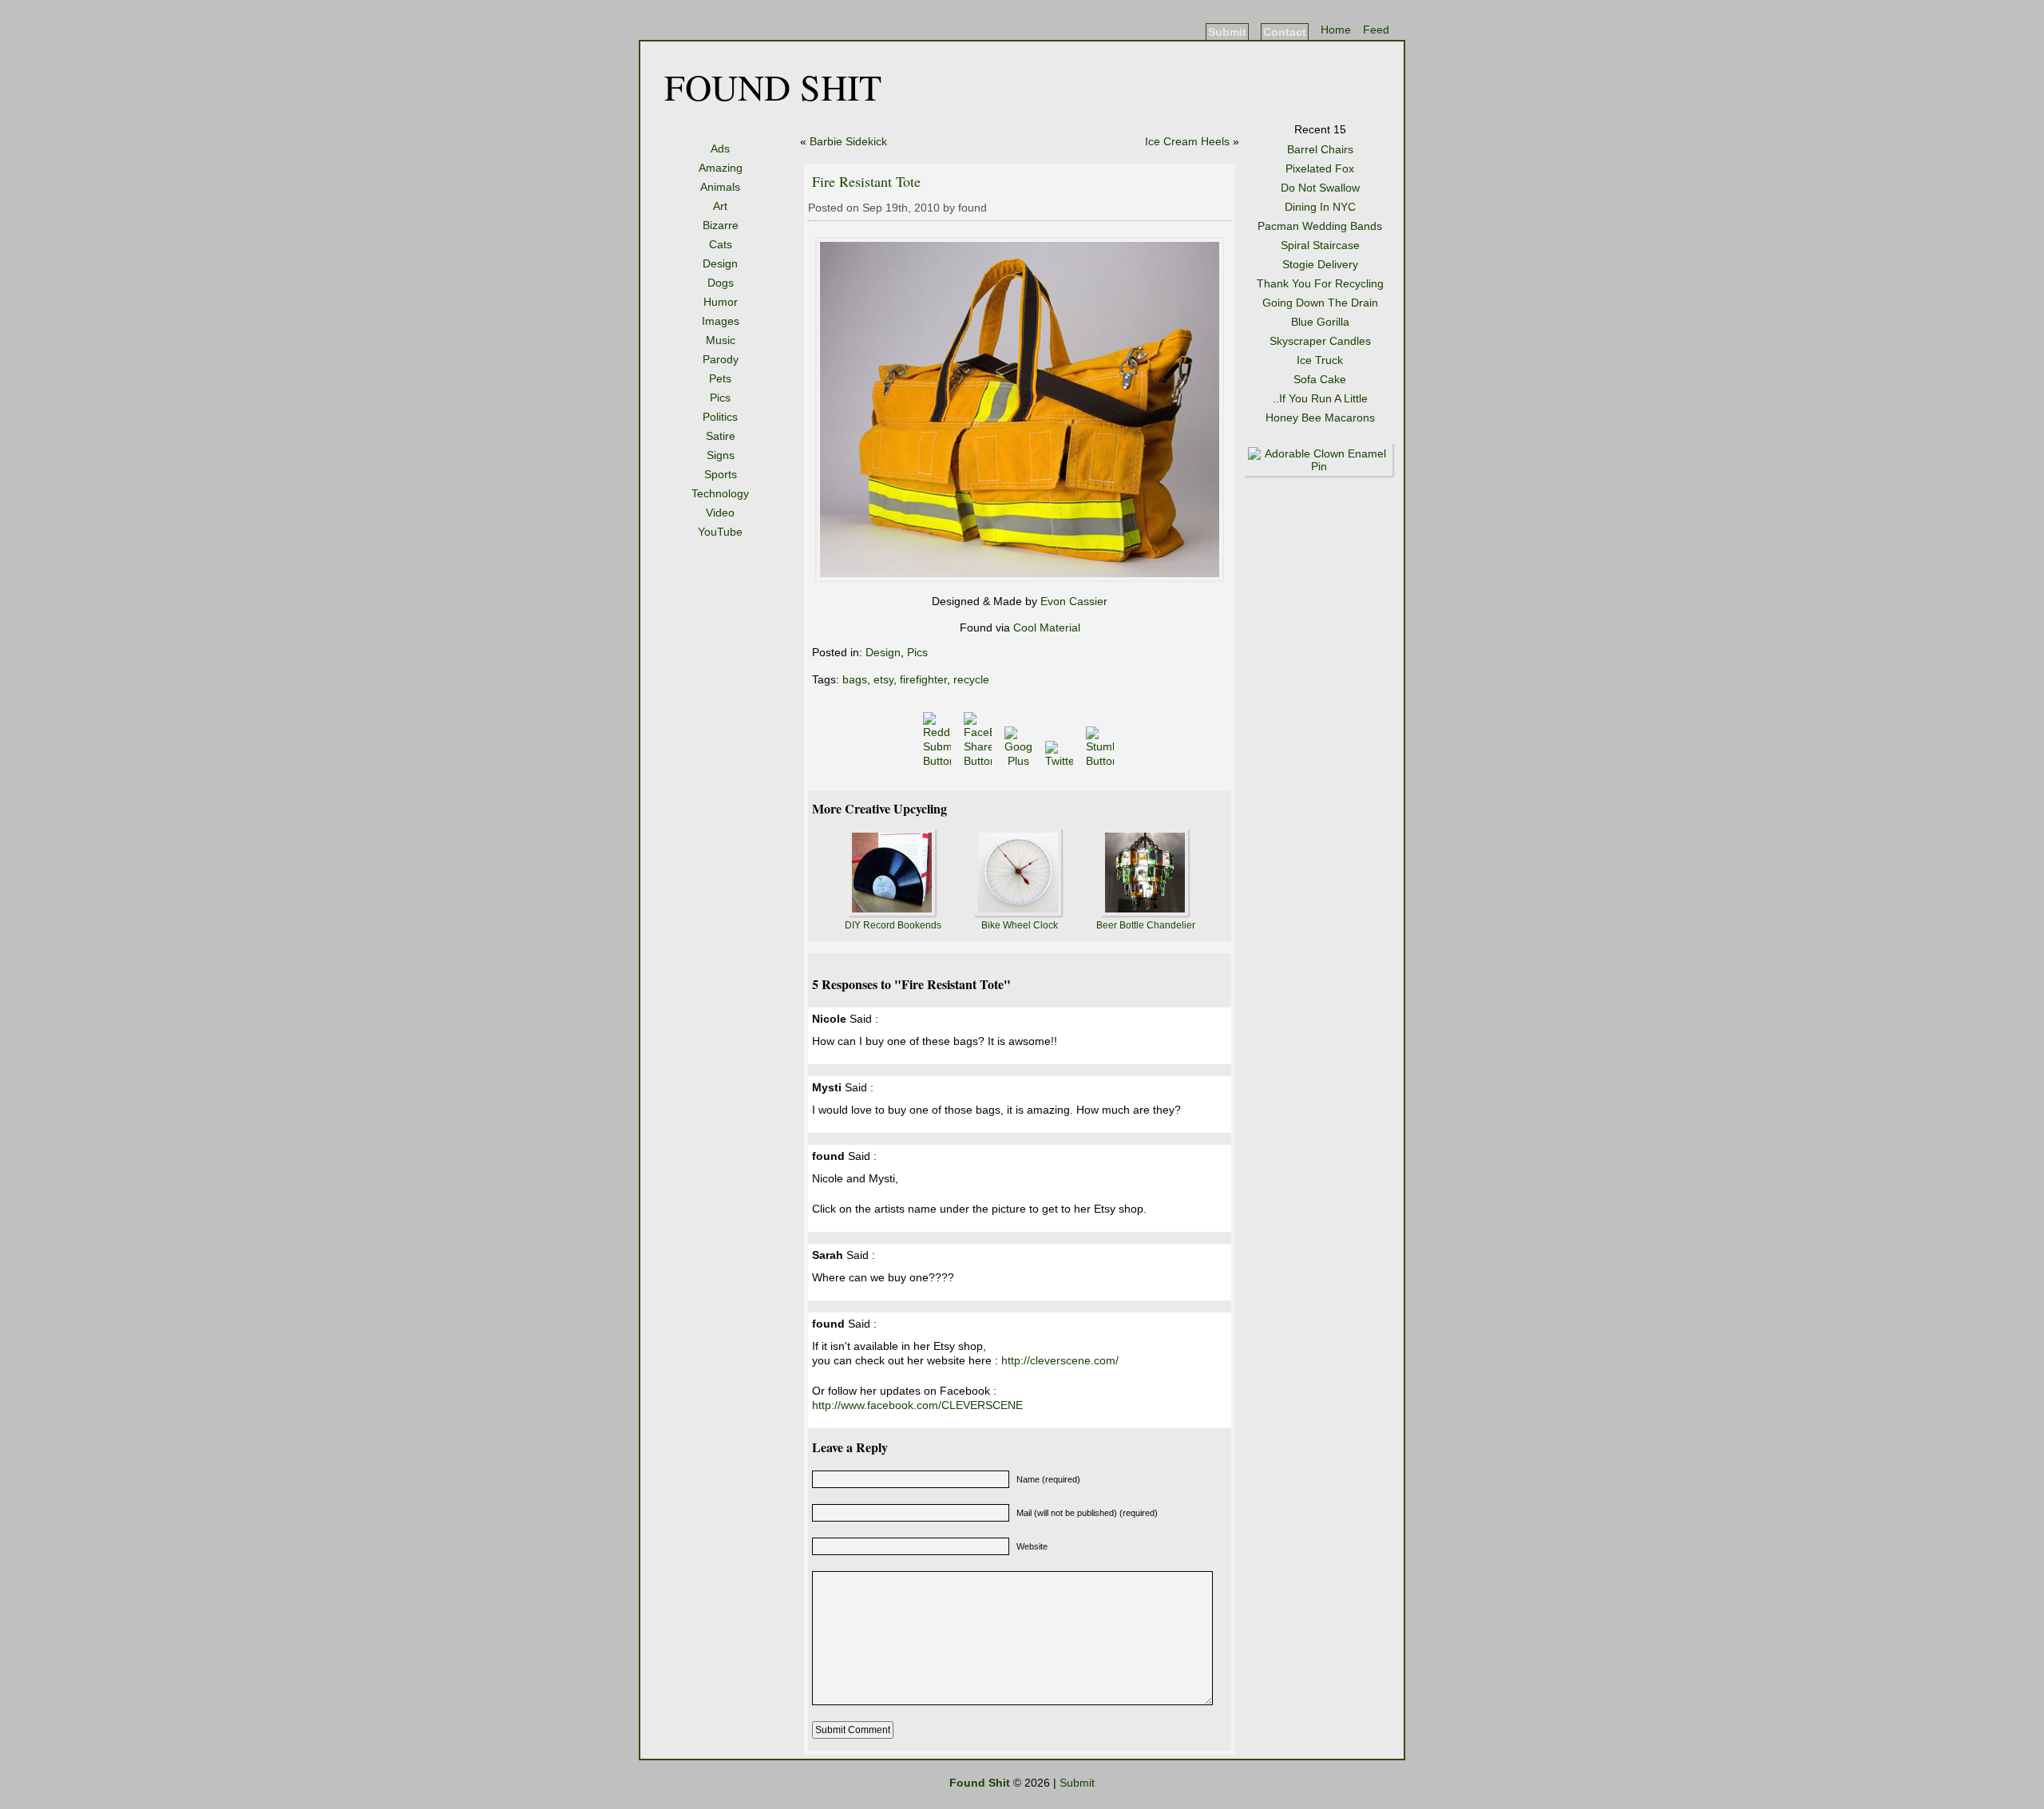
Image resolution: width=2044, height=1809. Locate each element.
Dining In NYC (1320, 207)
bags (855, 679)
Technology (720, 493)
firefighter (923, 679)
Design (720, 263)
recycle (971, 679)
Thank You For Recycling (1320, 283)
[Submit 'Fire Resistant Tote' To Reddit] (939, 761)
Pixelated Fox (1320, 168)
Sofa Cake (1320, 379)
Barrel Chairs (1320, 149)
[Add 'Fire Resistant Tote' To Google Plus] (1020, 761)
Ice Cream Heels (1187, 141)
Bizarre (721, 225)
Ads (720, 148)
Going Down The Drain (1320, 303)
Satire (721, 436)
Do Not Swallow (1320, 188)
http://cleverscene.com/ (1060, 1360)
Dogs (721, 283)
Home (1336, 30)
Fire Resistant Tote (866, 181)
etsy (883, 679)
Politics (720, 417)
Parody (721, 359)
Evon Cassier (1074, 601)
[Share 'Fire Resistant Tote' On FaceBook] (979, 761)
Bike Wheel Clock (1020, 925)
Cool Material (1047, 627)
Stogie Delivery (1320, 264)
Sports (721, 474)
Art (720, 206)
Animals (720, 187)
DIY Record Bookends (893, 925)
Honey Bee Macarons (1320, 418)
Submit (1227, 32)
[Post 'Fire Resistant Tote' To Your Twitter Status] (1061, 761)
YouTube (720, 532)
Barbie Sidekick (848, 141)
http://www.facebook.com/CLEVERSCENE (917, 1405)
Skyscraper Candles (1320, 341)
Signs (721, 455)
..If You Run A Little (1320, 398)
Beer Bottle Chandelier (1146, 925)
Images (721, 321)
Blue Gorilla (1320, 322)
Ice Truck (1320, 360)
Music (721, 340)
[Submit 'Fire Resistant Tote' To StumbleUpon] (1101, 761)
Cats (721, 244)
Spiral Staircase (1320, 245)
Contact (1285, 32)
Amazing (721, 168)
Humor (721, 302)
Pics (720, 398)
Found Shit (773, 86)
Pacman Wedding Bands (1320, 226)
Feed (1376, 30)
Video (720, 513)
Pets (720, 378)
